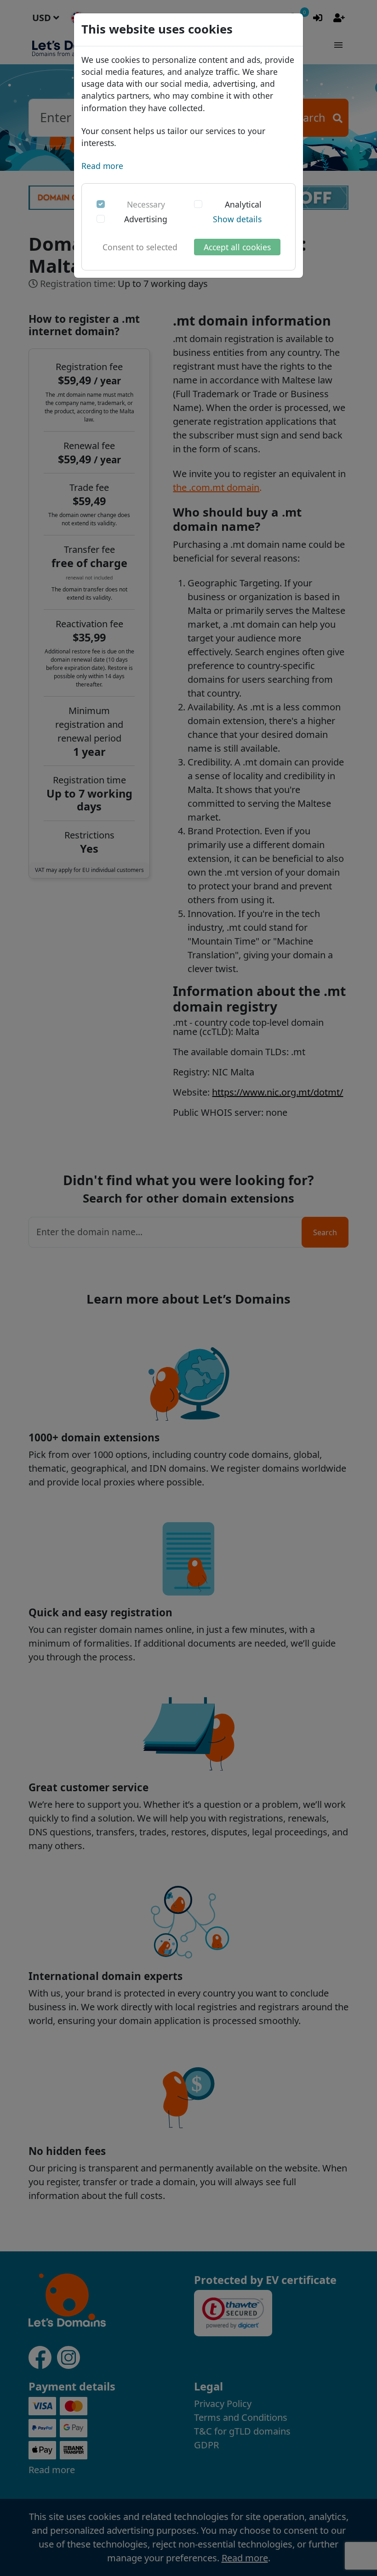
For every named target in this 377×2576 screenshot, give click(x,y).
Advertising (146, 219)
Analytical (243, 204)
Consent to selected (140, 247)
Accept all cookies (237, 247)
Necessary (146, 204)
